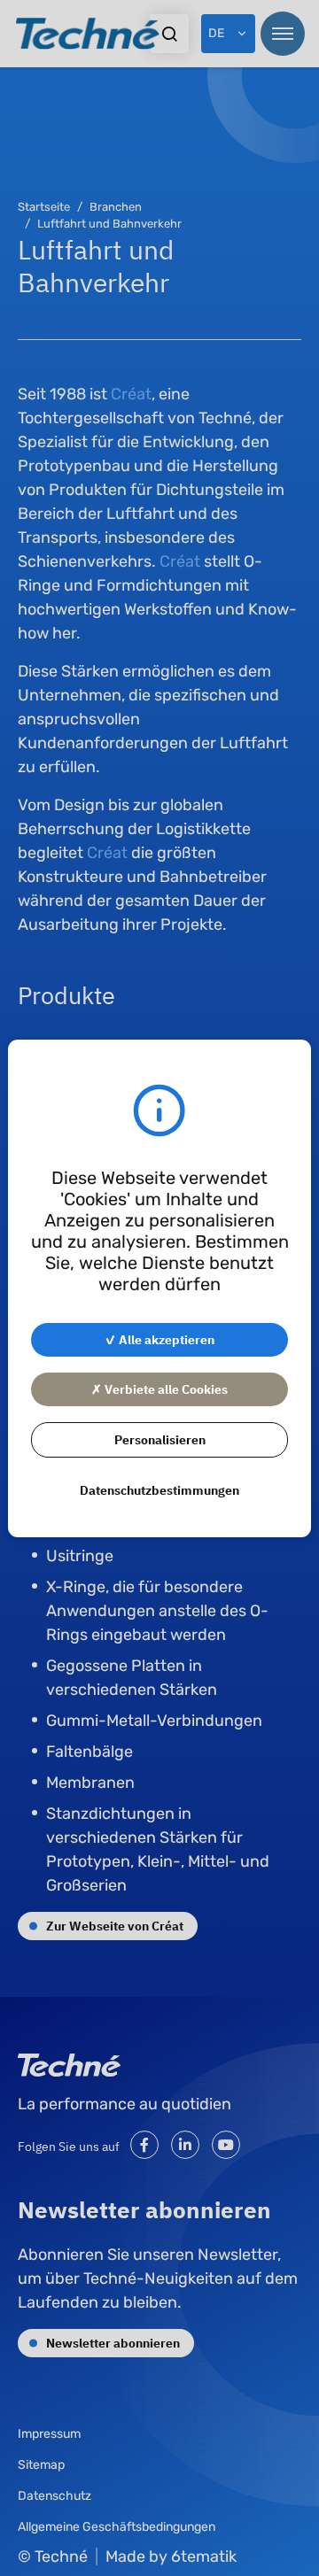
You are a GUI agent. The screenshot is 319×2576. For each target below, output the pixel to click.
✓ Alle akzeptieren (159, 1339)
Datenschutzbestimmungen (159, 1489)
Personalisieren (160, 1439)
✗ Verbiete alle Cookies (159, 1389)
